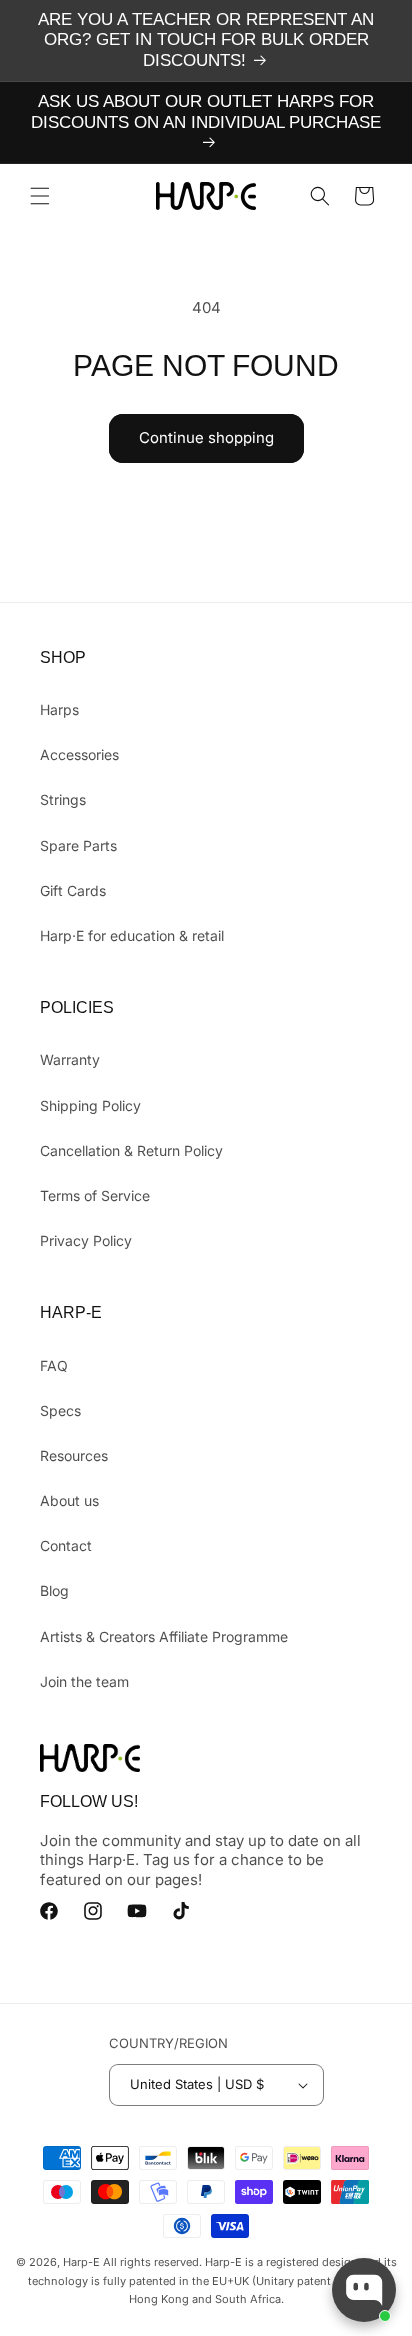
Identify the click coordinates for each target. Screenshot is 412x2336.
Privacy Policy (86, 1240)
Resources (74, 1455)
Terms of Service (95, 1195)
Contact (66, 1545)
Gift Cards (73, 890)
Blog (54, 1590)
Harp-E (81, 2262)
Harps (59, 709)
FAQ (54, 1365)
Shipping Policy (90, 1105)
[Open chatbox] (364, 2290)
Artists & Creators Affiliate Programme (164, 1636)
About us (69, 1500)
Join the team (84, 1681)
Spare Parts (78, 845)
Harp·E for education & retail (132, 935)
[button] (40, 196)
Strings (63, 799)
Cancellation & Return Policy (131, 1150)
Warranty (70, 1059)
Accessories (79, 754)
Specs (60, 1410)
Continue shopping (206, 437)
